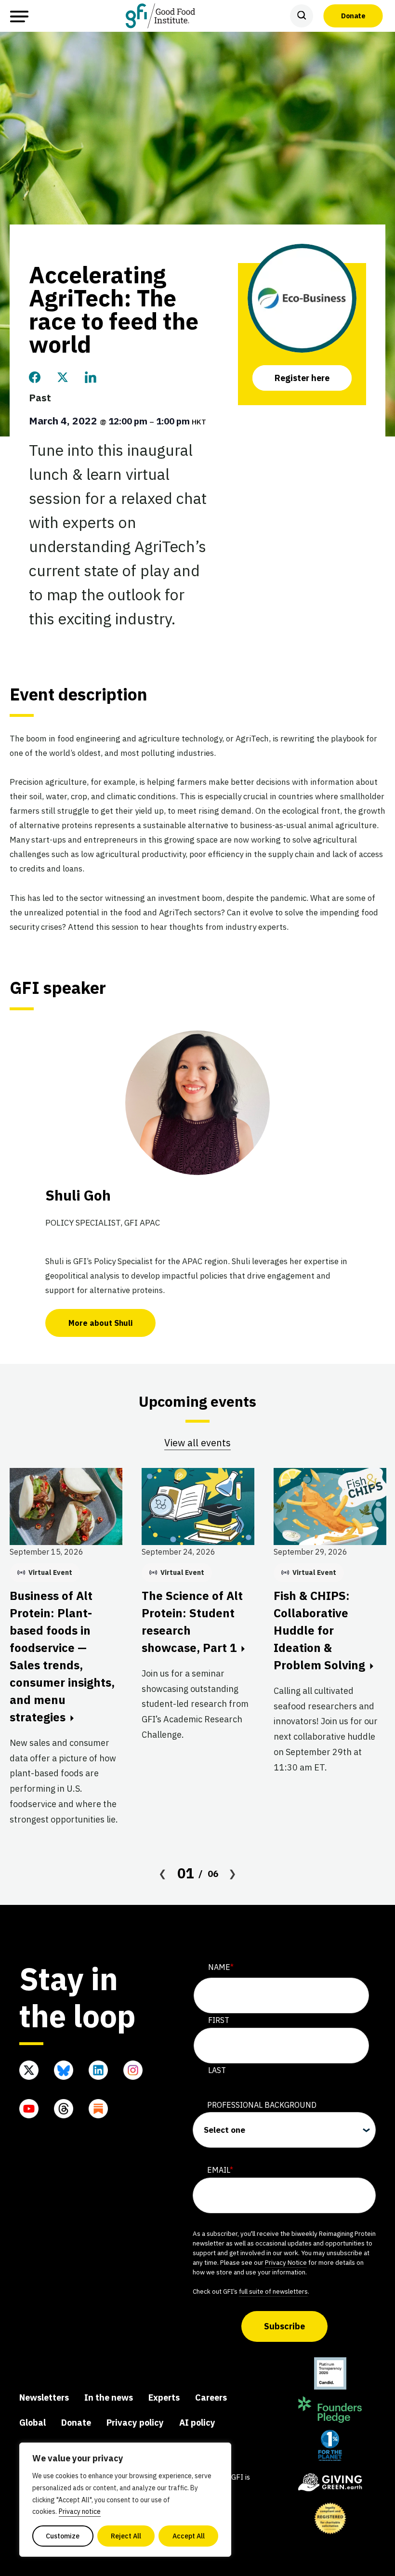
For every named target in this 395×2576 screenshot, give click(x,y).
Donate (353, 15)
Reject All (126, 2536)
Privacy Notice (286, 2262)
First (219, 2020)
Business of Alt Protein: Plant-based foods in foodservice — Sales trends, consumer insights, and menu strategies (62, 1656)
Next (233, 1874)
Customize (63, 2536)
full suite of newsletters (273, 2291)
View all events (197, 1443)
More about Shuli (100, 1323)
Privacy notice (80, 2511)
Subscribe (284, 2326)
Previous (163, 1874)
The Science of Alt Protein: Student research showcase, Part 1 (192, 1622)
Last (217, 2070)
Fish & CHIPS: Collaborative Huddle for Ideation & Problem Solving (319, 1630)
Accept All (189, 2536)
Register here (302, 378)
